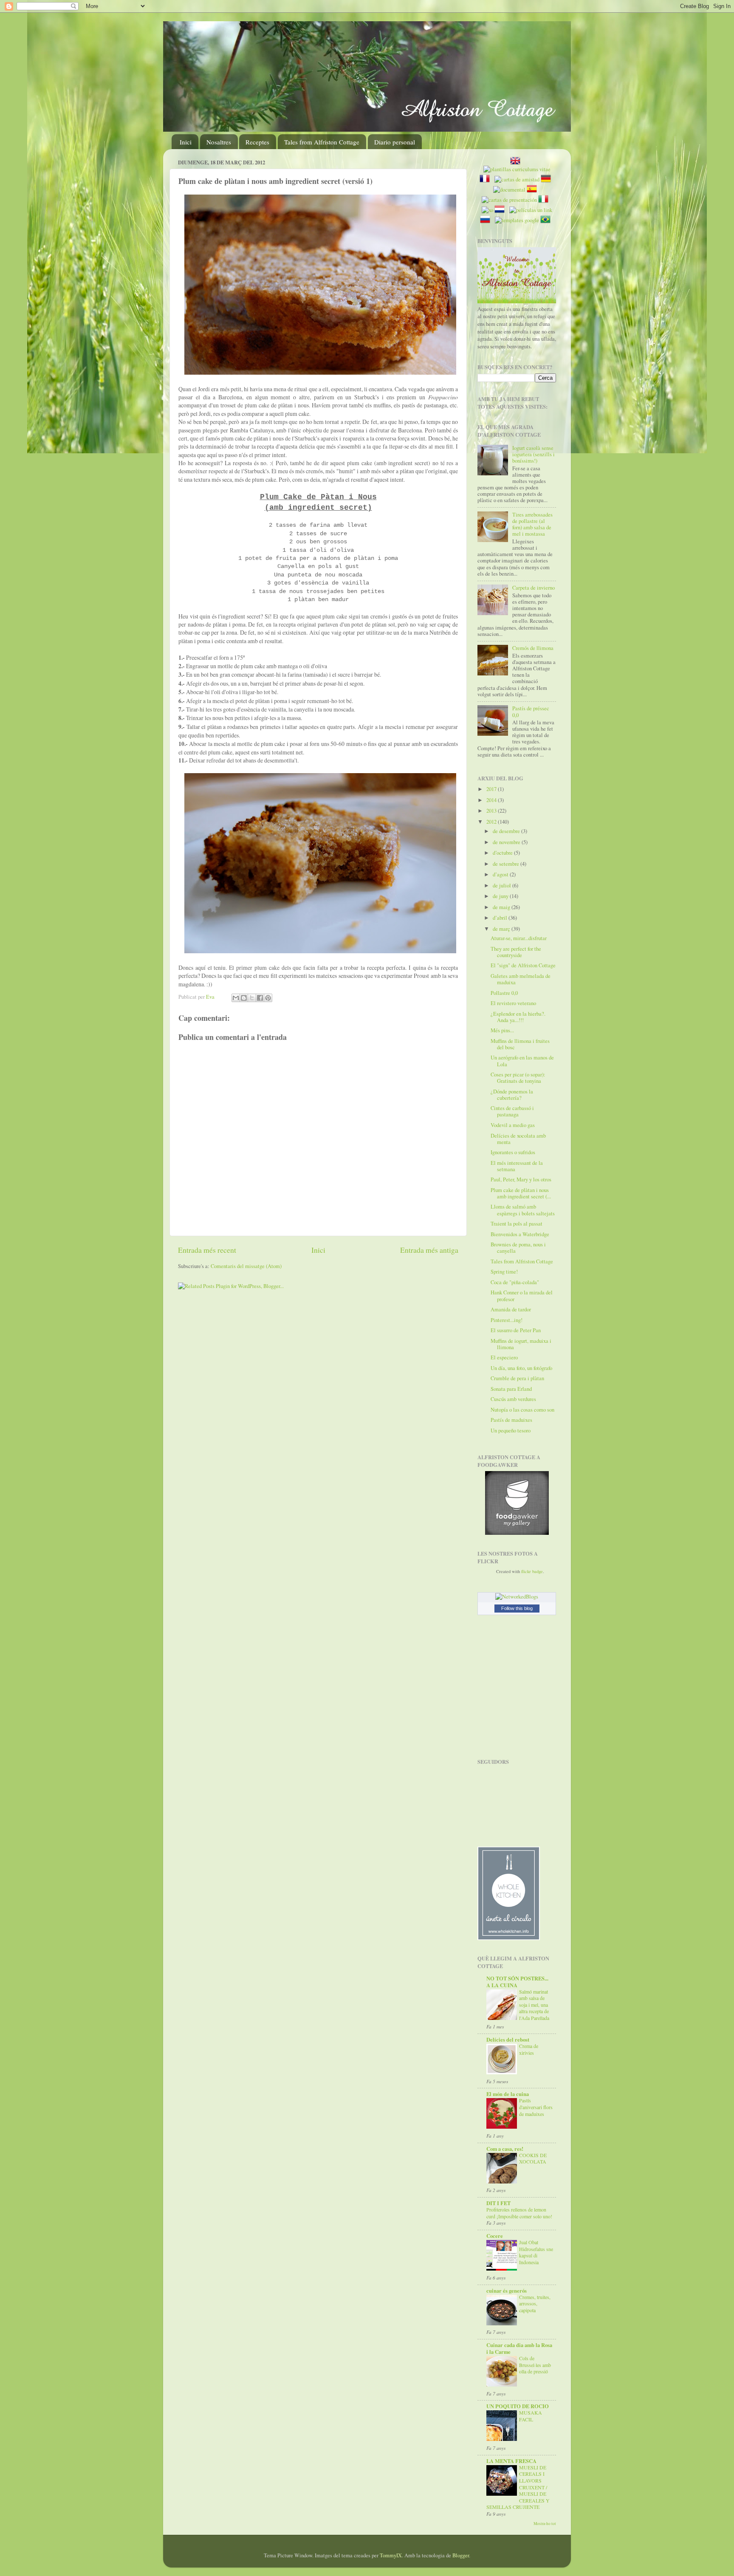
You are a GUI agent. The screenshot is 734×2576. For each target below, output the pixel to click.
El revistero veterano (513, 1003)
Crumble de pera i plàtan (517, 1378)
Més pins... (502, 1030)
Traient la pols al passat (517, 1224)
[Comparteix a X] (252, 998)
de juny (501, 896)
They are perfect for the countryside (516, 952)
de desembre (507, 831)
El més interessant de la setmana (517, 1166)
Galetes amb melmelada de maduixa (521, 979)
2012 (492, 822)
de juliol (503, 885)
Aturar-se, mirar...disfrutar (519, 938)
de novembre (507, 842)
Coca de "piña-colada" (515, 1282)
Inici (186, 142)
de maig (502, 907)
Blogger (461, 2555)
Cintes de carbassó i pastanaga (512, 1111)
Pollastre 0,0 (504, 993)
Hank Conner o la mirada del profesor (522, 1296)
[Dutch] (501, 210)
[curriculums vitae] (517, 169)
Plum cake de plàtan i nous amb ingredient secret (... (521, 1193)
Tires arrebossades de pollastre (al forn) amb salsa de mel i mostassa (532, 524)
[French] (486, 179)
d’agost (501, 874)
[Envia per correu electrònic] (236, 998)
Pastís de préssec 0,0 (531, 712)
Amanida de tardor (511, 1309)
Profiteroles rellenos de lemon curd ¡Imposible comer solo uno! (519, 2213)
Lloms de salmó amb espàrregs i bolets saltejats (523, 1210)
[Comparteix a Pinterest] (268, 998)
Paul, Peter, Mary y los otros (521, 1179)
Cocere (495, 2236)
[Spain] (534, 190)
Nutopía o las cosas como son (522, 1410)
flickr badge (532, 1571)
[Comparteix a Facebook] (260, 998)
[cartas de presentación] (509, 200)
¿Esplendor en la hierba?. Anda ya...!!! (518, 1017)
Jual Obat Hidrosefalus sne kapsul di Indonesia (536, 2252)
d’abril (501, 918)
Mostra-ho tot (545, 2524)
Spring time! (504, 1272)
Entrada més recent (207, 1250)
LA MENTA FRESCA (511, 2461)
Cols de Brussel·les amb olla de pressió (535, 2365)
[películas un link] (531, 210)
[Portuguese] (547, 220)
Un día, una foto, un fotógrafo (521, 1368)
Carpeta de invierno (534, 588)
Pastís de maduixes (511, 1420)
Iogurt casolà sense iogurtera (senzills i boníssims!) (534, 454)
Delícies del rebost (508, 2039)
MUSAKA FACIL (531, 2416)
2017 (492, 789)
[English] (517, 162)
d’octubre (503, 853)
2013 (492, 811)
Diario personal (395, 142)
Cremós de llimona (533, 648)
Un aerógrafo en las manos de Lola (522, 1061)
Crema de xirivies (529, 2049)
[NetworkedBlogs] (517, 1597)
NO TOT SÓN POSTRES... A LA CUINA (517, 1982)
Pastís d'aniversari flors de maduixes (536, 2107)
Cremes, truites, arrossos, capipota (535, 2303)
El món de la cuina (508, 2094)
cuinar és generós (507, 2291)
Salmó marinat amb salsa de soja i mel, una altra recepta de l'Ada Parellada (534, 2005)
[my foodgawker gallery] (517, 1533)
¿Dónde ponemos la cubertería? (512, 1095)
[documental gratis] (509, 190)
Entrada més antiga (429, 1250)
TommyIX (391, 2555)
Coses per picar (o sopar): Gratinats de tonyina (518, 1078)
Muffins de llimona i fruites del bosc (520, 1044)
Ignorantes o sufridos (513, 1152)
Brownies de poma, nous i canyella (518, 1248)
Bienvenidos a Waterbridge (520, 1234)
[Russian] (487, 220)
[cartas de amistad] (517, 179)
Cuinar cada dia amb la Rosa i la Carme (519, 2348)
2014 (492, 800)
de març (502, 929)
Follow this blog (517, 1608)
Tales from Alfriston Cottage (322, 142)
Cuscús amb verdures (513, 1399)
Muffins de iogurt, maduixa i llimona (521, 1344)
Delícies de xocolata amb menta (518, 1139)
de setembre (507, 864)
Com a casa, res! (505, 2149)
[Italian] (545, 200)
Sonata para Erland (511, 1389)
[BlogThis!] (244, 998)
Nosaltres (219, 142)
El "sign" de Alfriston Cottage (523, 965)
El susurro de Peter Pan (516, 1330)
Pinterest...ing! (507, 1320)
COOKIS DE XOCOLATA (533, 2158)
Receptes (257, 142)
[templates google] (517, 220)
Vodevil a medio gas (513, 1125)
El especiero (504, 1357)
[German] (548, 179)
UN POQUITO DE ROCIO (518, 2406)
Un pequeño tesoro (511, 1431)
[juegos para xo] (487, 210)
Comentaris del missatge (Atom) (246, 1266)
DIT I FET (498, 2203)
